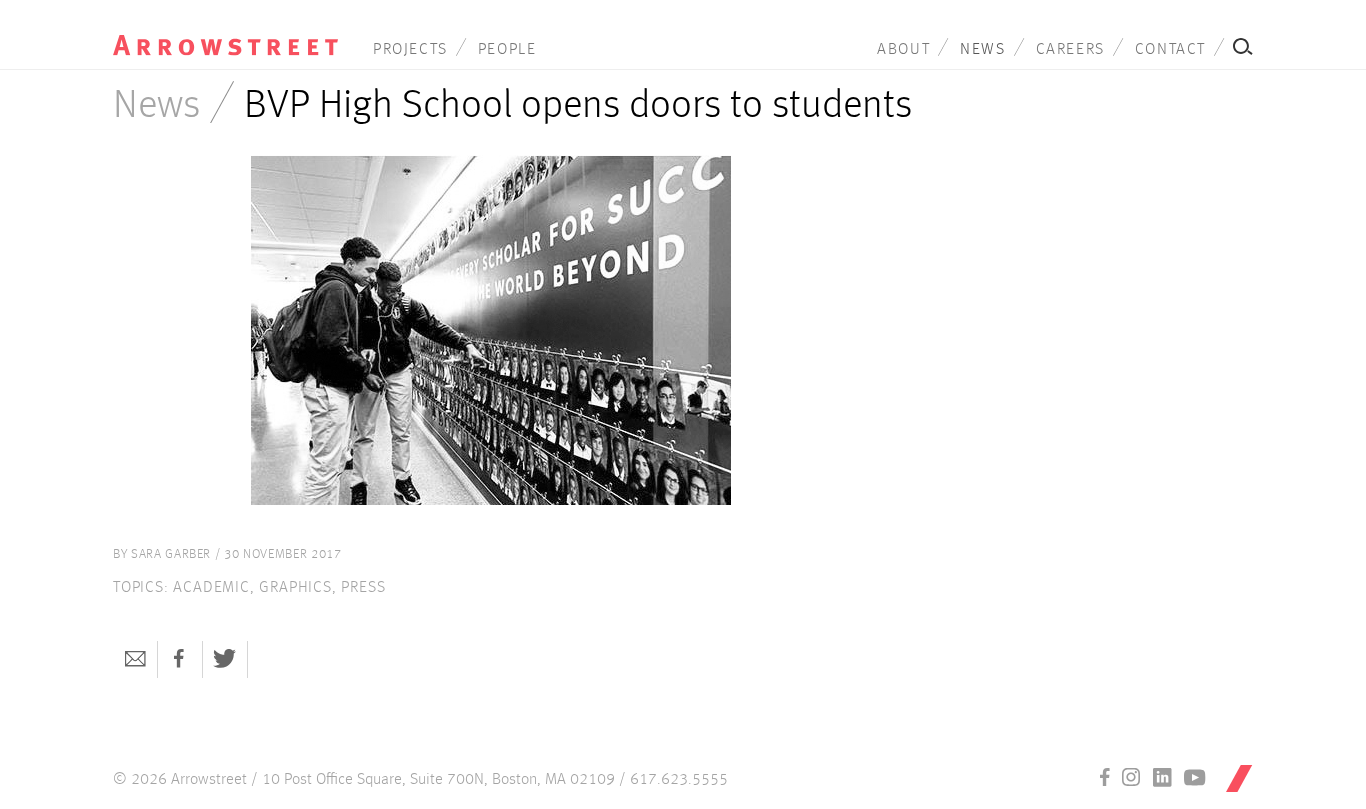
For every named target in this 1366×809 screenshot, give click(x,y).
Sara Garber (171, 554)
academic (211, 588)
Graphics (295, 588)
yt (1195, 777)
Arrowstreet (225, 31)
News (982, 50)
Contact (1170, 50)
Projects (410, 50)
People (507, 50)
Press (363, 588)
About (903, 50)
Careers (1070, 50)
